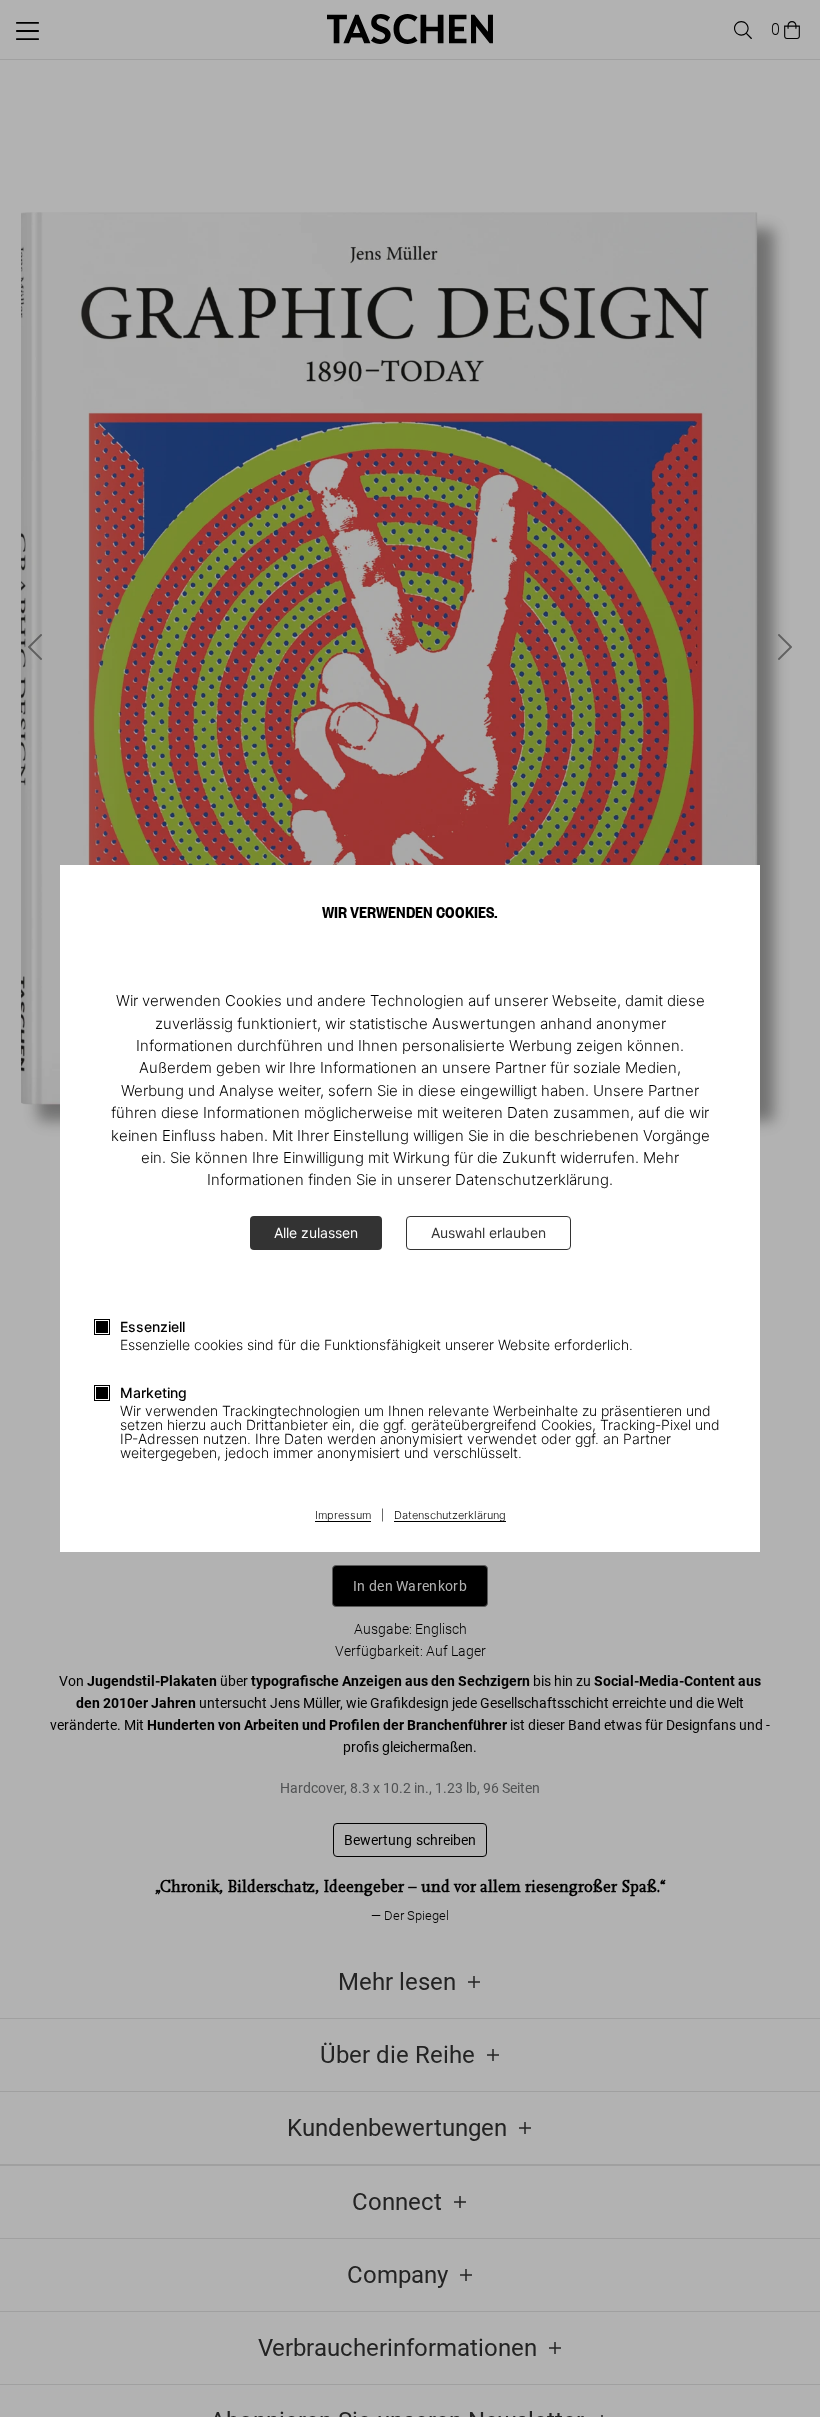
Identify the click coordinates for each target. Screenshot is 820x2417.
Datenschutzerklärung (450, 1516)
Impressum (343, 1516)
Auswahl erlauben (488, 1232)
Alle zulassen (316, 1232)
